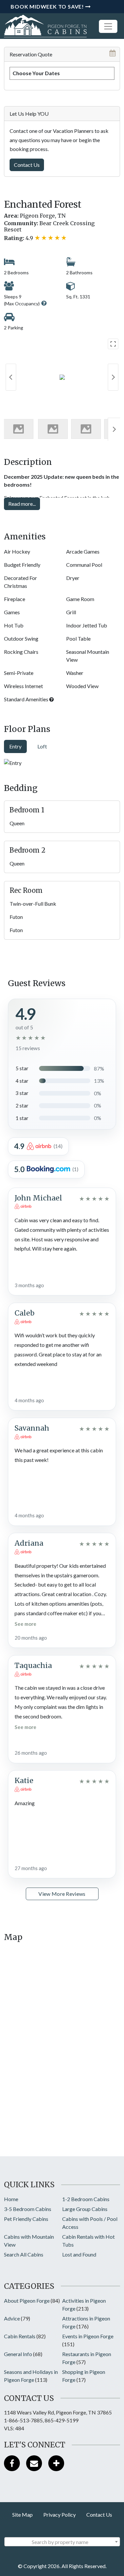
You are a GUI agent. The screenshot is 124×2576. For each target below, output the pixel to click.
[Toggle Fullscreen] (113, 344)
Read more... (22, 504)
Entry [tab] (15, 746)
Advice (12, 2318)
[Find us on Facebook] (12, 2463)
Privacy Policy (60, 2515)
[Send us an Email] (34, 2463)
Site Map (22, 2515)
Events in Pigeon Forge (88, 2336)
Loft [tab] (42, 746)
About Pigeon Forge (27, 2301)
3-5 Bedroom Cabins (28, 2209)
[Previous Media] (11, 377)
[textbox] (62, 2542)
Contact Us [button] (27, 165)
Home (11, 2199)
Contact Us (99, 2515)
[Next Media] (113, 377)
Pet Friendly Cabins (26, 2219)
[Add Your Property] (56, 2463)
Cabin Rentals (20, 2336)
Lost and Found (79, 2254)
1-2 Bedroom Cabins (86, 2199)
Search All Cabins (24, 2254)
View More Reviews (62, 1894)
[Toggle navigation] (108, 26)
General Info (18, 2354)
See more (25, 1624)
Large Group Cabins (85, 2209)
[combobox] (62, 2542)
